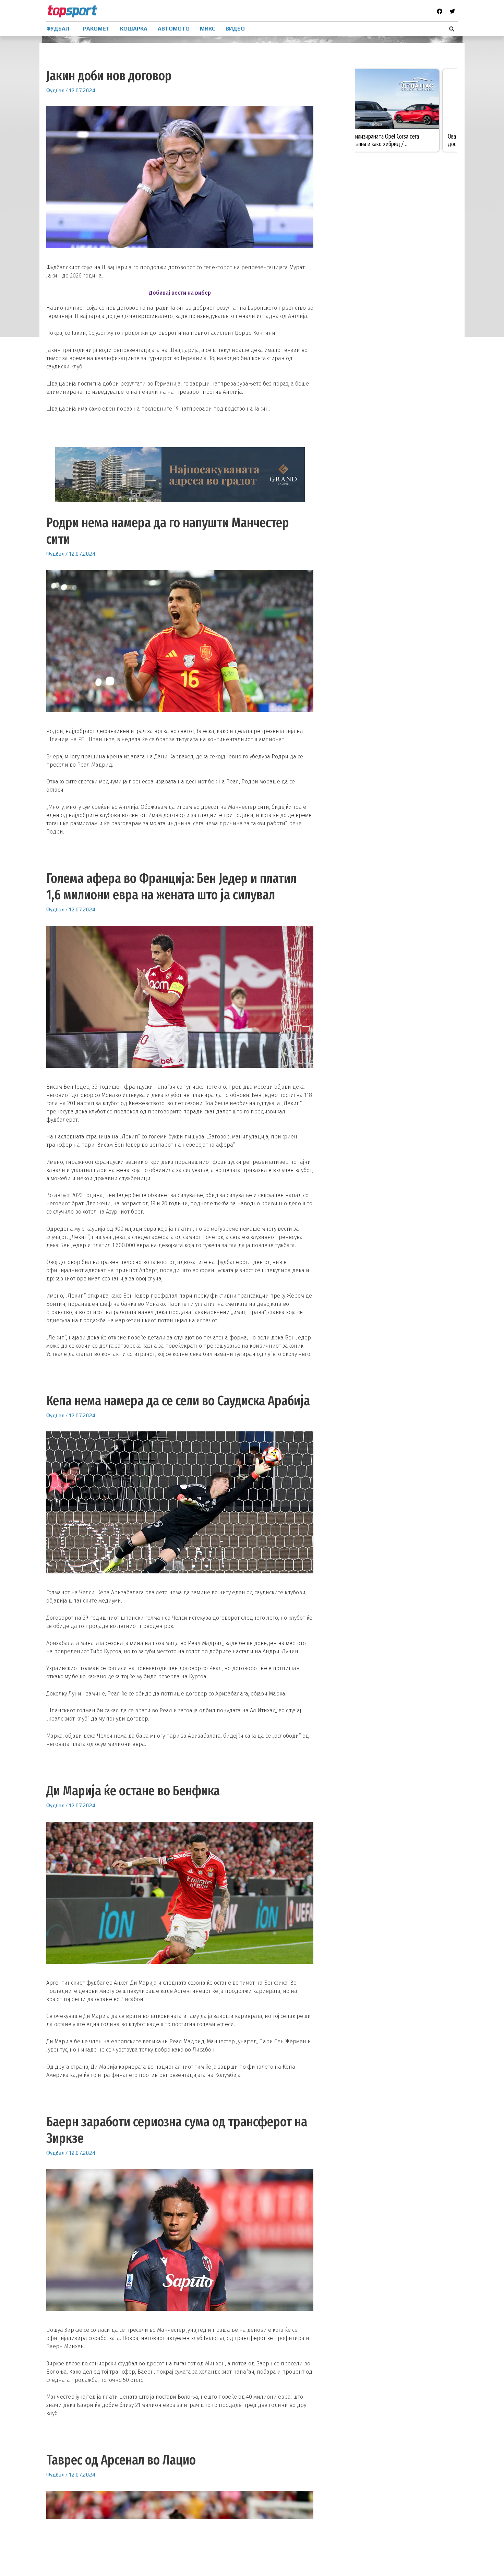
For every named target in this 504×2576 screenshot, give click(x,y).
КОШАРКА (134, 29)
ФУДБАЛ (58, 29)
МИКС (208, 29)
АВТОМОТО (174, 29)
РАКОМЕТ (96, 29)
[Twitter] (452, 11)
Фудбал (55, 90)
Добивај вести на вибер (180, 293)
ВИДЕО (235, 29)
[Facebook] (440, 11)
